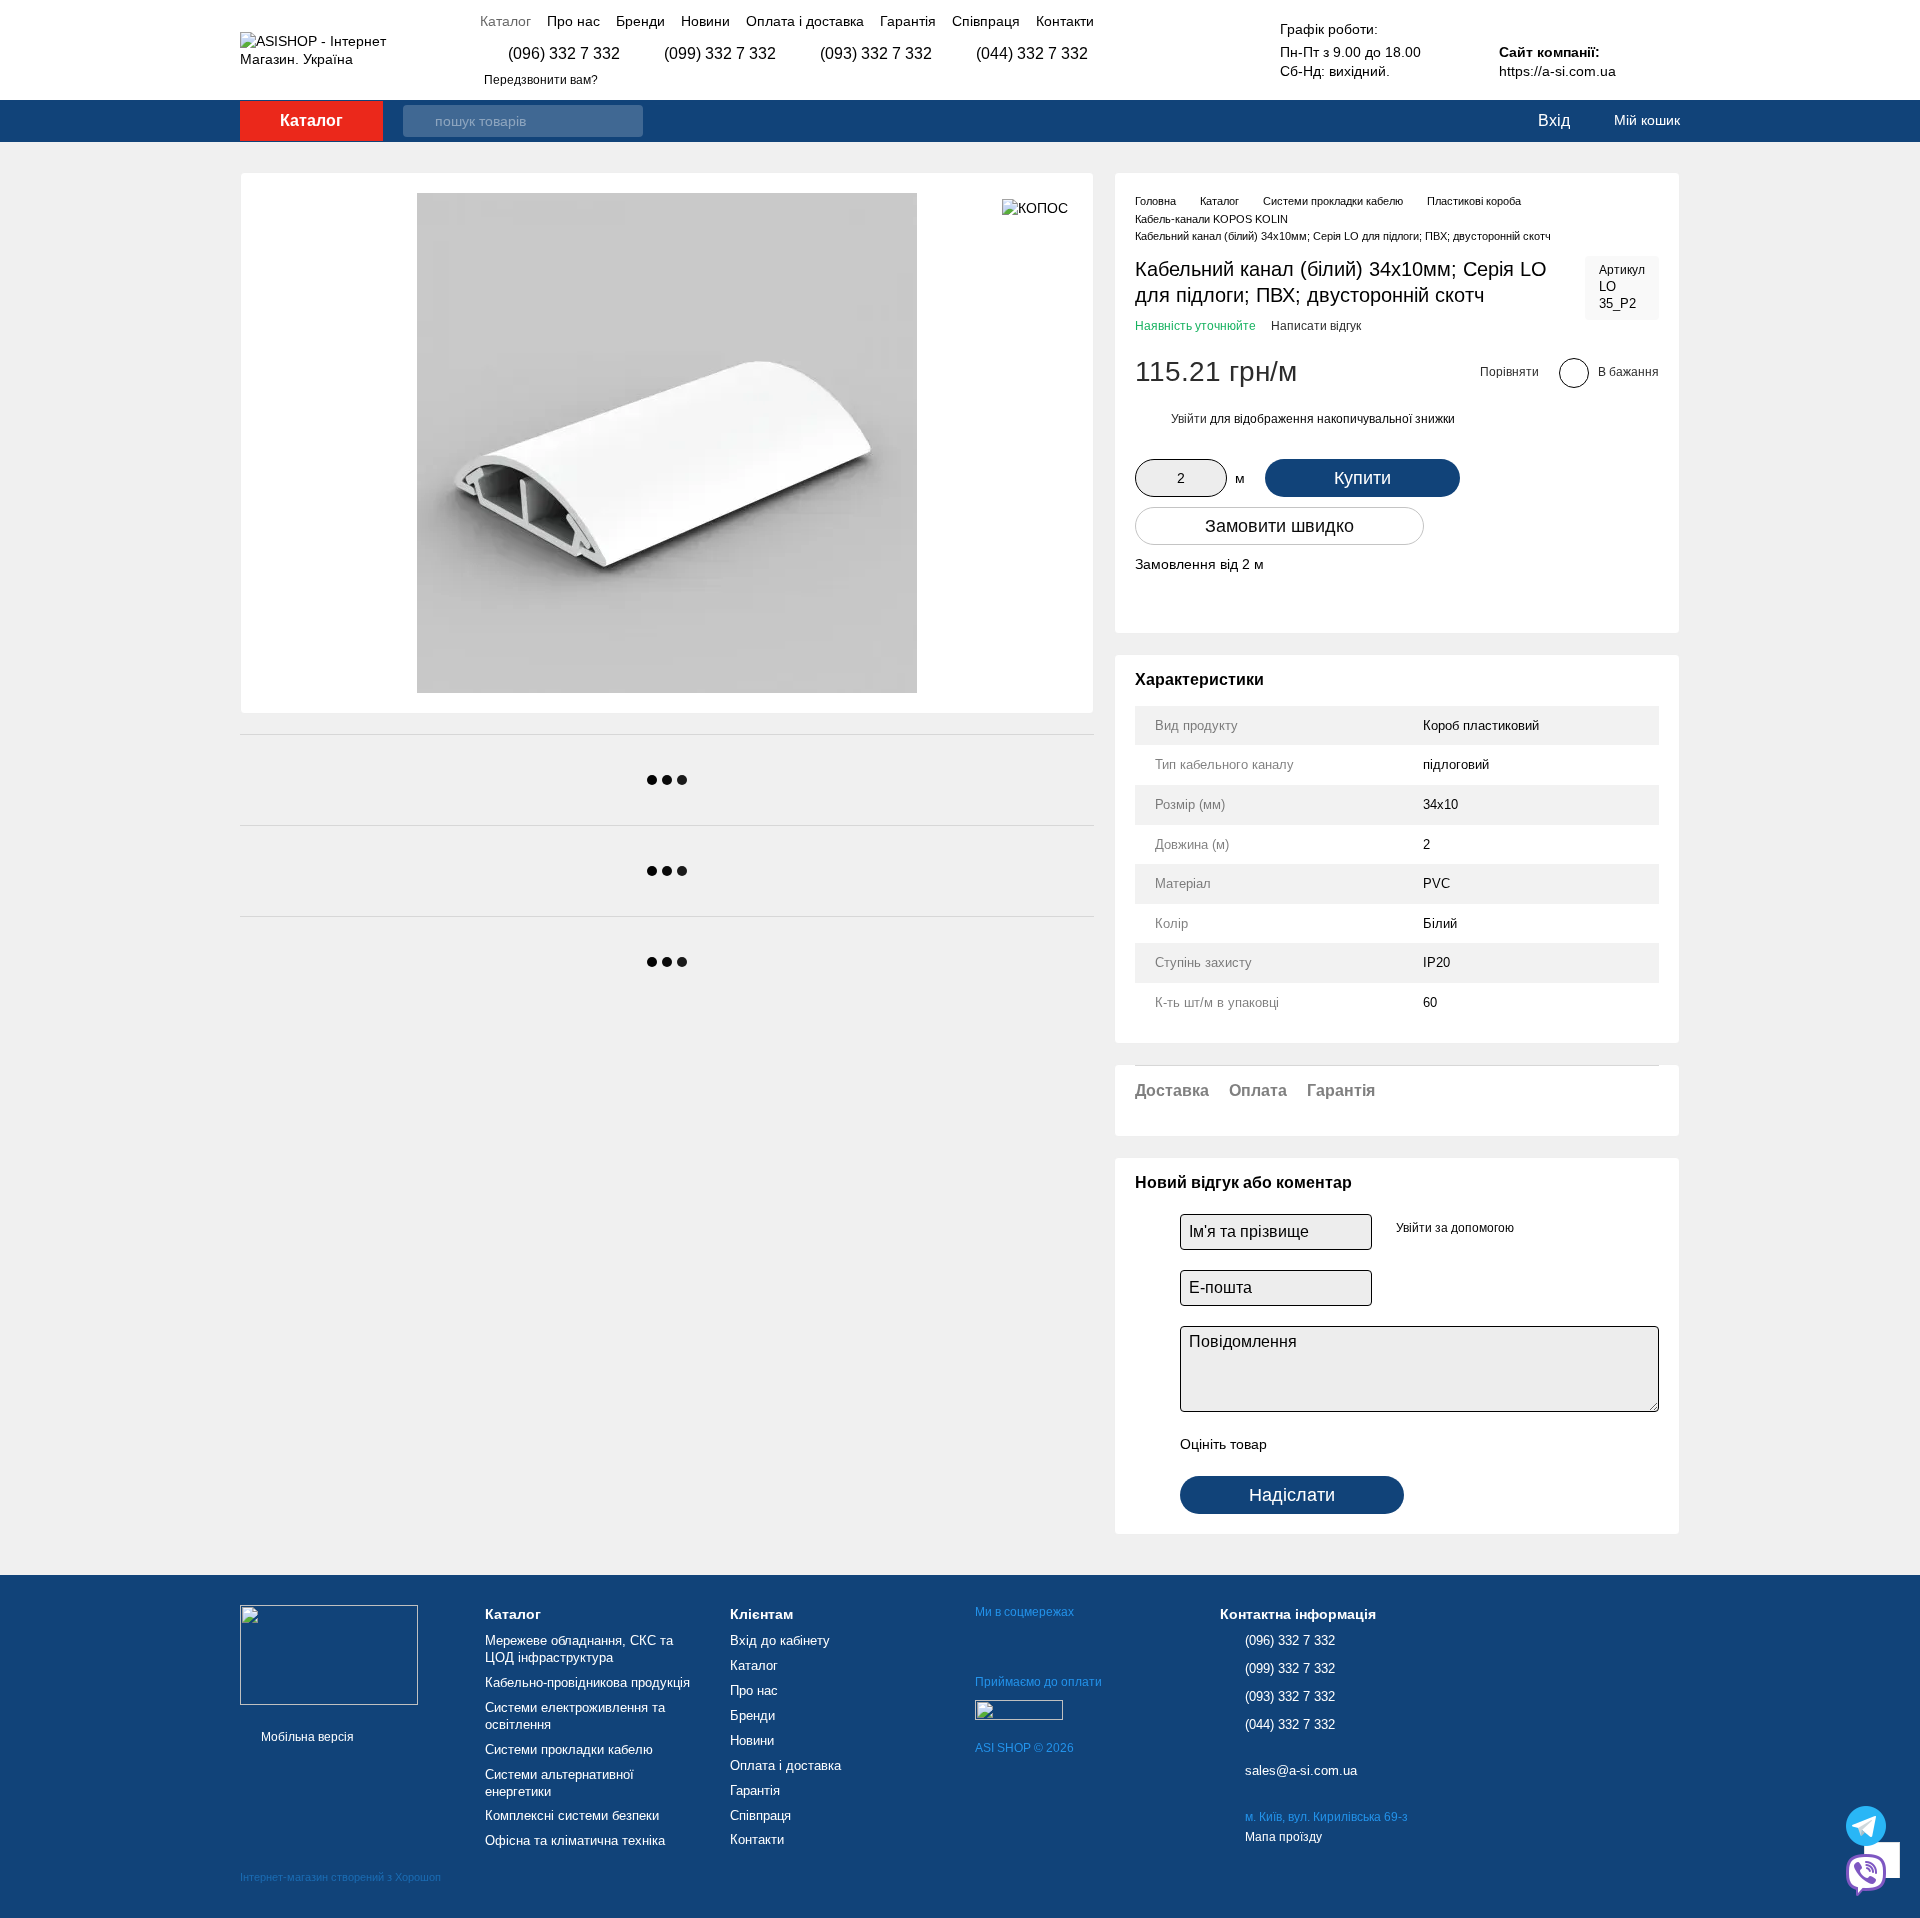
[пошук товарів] (419, 121)
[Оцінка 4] (1396, 1444)
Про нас (573, 21)
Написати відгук (1316, 326)
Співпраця (986, 21)
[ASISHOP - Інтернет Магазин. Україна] (329, 1654)
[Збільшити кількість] (1212, 478)
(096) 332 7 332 (564, 54)
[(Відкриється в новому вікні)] (1019, 1709)
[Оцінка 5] (1428, 1444)
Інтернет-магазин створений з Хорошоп (340, 1877)
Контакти (1065, 21)
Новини (705, 21)
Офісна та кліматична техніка (575, 1840)
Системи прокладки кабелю (569, 1749)
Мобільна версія (306, 1737)
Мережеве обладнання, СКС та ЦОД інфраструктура (579, 1649)
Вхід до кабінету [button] (780, 1640)
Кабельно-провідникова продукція (587, 1682)
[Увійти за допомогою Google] (1536, 1229)
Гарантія (908, 21)
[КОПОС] (1035, 207)
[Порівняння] (1440, 121)
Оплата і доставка (805, 21)
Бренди (640, 21)
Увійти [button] (1189, 419)
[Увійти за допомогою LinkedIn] (1568, 1229)
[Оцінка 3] (1364, 1444)
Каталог (505, 21)
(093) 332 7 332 (876, 54)
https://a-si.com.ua (1557, 71)
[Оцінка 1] (1300, 1444)
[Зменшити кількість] (1150, 478)
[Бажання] (1480, 121)
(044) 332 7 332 (1032, 54)
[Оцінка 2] (1332, 1444)
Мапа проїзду (1283, 1837)
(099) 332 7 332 (720, 54)
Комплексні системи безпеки (572, 1815)
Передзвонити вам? (541, 80)
